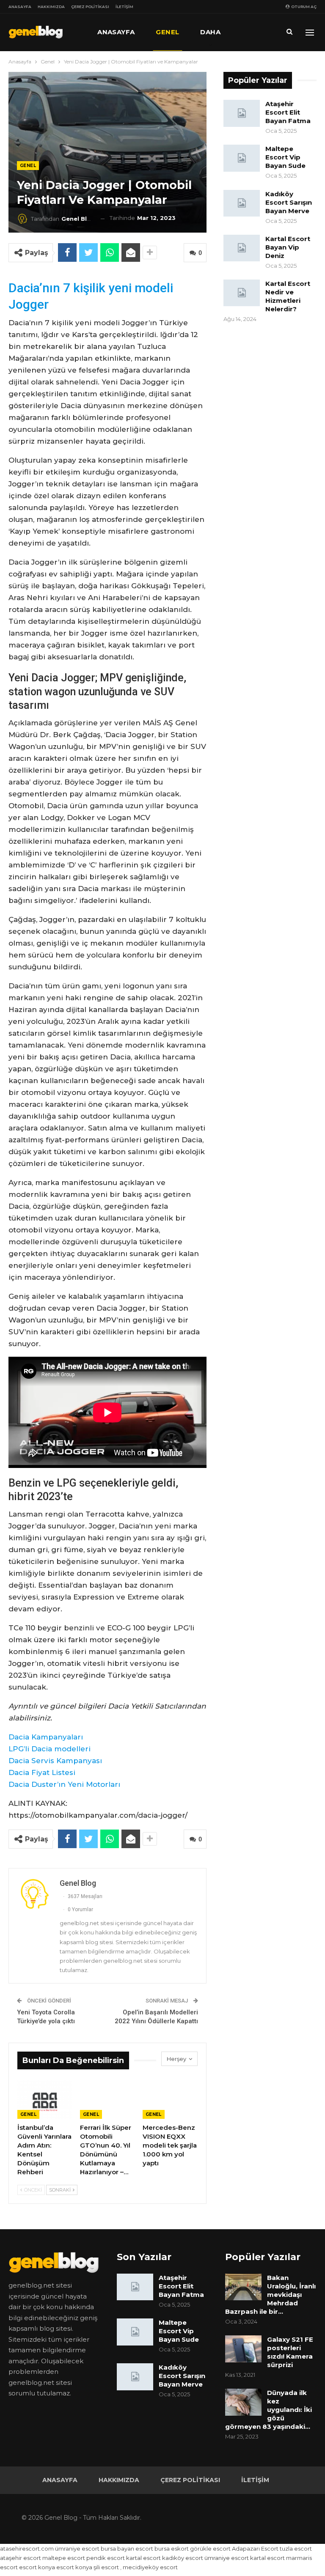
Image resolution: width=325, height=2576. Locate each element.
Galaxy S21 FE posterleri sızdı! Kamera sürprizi (290, 2352)
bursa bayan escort (127, 2549)
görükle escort (210, 2549)
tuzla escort (296, 2549)
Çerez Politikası (90, 7)
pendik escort (106, 2558)
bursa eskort (172, 2549)
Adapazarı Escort (255, 2549)
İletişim (124, 7)
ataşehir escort (21, 2558)
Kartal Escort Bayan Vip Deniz (288, 247)
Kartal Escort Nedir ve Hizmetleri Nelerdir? (288, 296)
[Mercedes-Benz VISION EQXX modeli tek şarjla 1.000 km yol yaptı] (170, 2100)
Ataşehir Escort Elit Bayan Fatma (288, 112)
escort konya (37, 2567)
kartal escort (143, 2558)
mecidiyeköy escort (150, 2567)
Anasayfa (20, 7)
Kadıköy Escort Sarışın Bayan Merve (289, 202)
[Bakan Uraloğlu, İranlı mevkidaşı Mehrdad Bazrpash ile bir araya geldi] (243, 2287)
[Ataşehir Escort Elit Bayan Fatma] (242, 113)
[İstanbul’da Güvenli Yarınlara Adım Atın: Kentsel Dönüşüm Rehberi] (45, 2100)
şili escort (106, 2567)
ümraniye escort (77, 2549)
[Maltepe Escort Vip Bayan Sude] (242, 158)
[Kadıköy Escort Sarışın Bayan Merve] (242, 203)
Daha (210, 32)
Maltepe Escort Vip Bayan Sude (285, 157)
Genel (167, 32)
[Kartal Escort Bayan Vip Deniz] (242, 248)
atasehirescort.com (27, 2549)
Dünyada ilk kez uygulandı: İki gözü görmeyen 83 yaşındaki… (269, 2410)
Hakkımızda (51, 7)
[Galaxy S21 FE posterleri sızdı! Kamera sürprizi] (243, 2349)
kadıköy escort (183, 2558)
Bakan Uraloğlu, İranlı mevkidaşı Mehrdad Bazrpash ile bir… (270, 2295)
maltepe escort (64, 2558)
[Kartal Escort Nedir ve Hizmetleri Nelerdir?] (242, 293)
